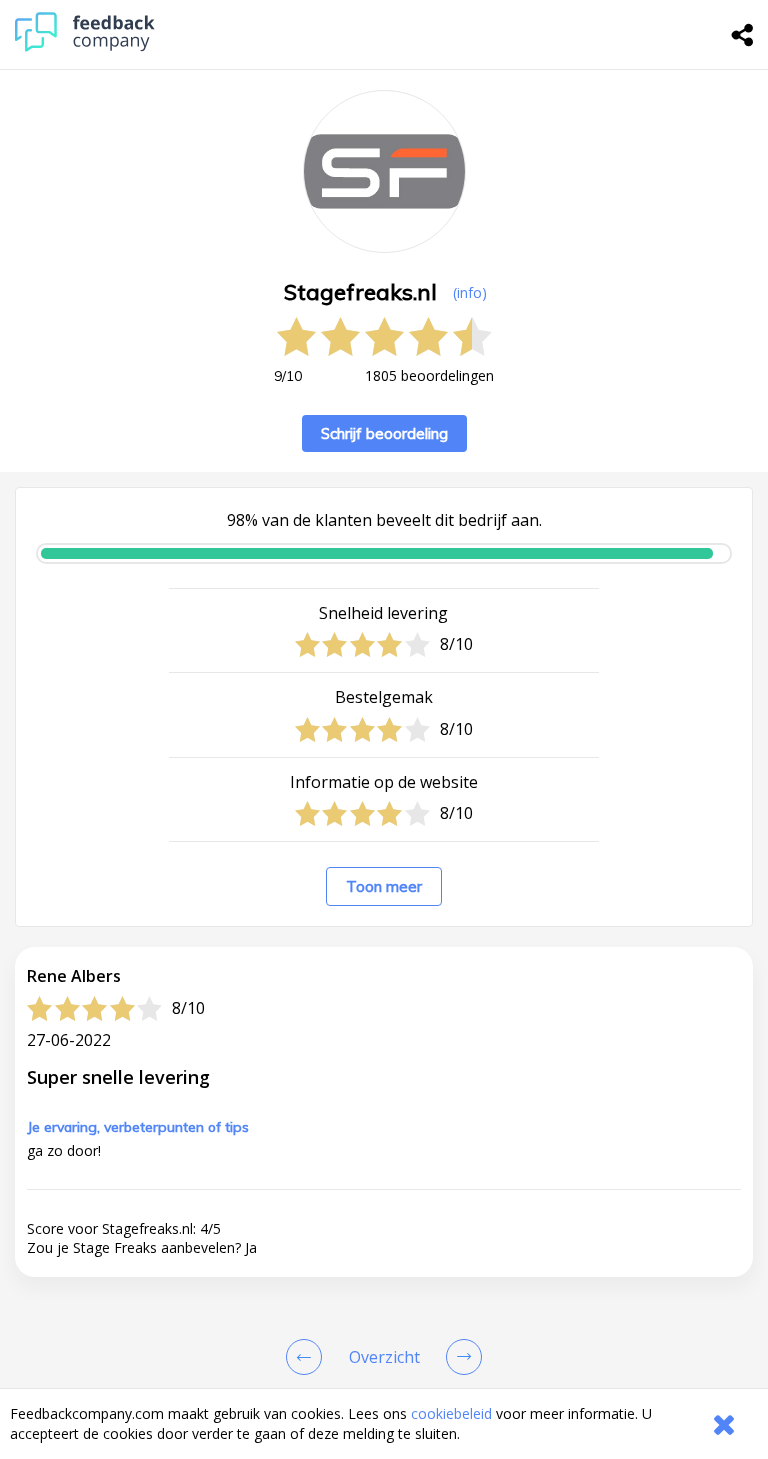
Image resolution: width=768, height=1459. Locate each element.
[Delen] (743, 35)
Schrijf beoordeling (384, 433)
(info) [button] (470, 292)
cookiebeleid (451, 1413)
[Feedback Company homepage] (85, 46)
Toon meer (384, 886)
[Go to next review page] (460, 1357)
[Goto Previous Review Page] (308, 1357)
